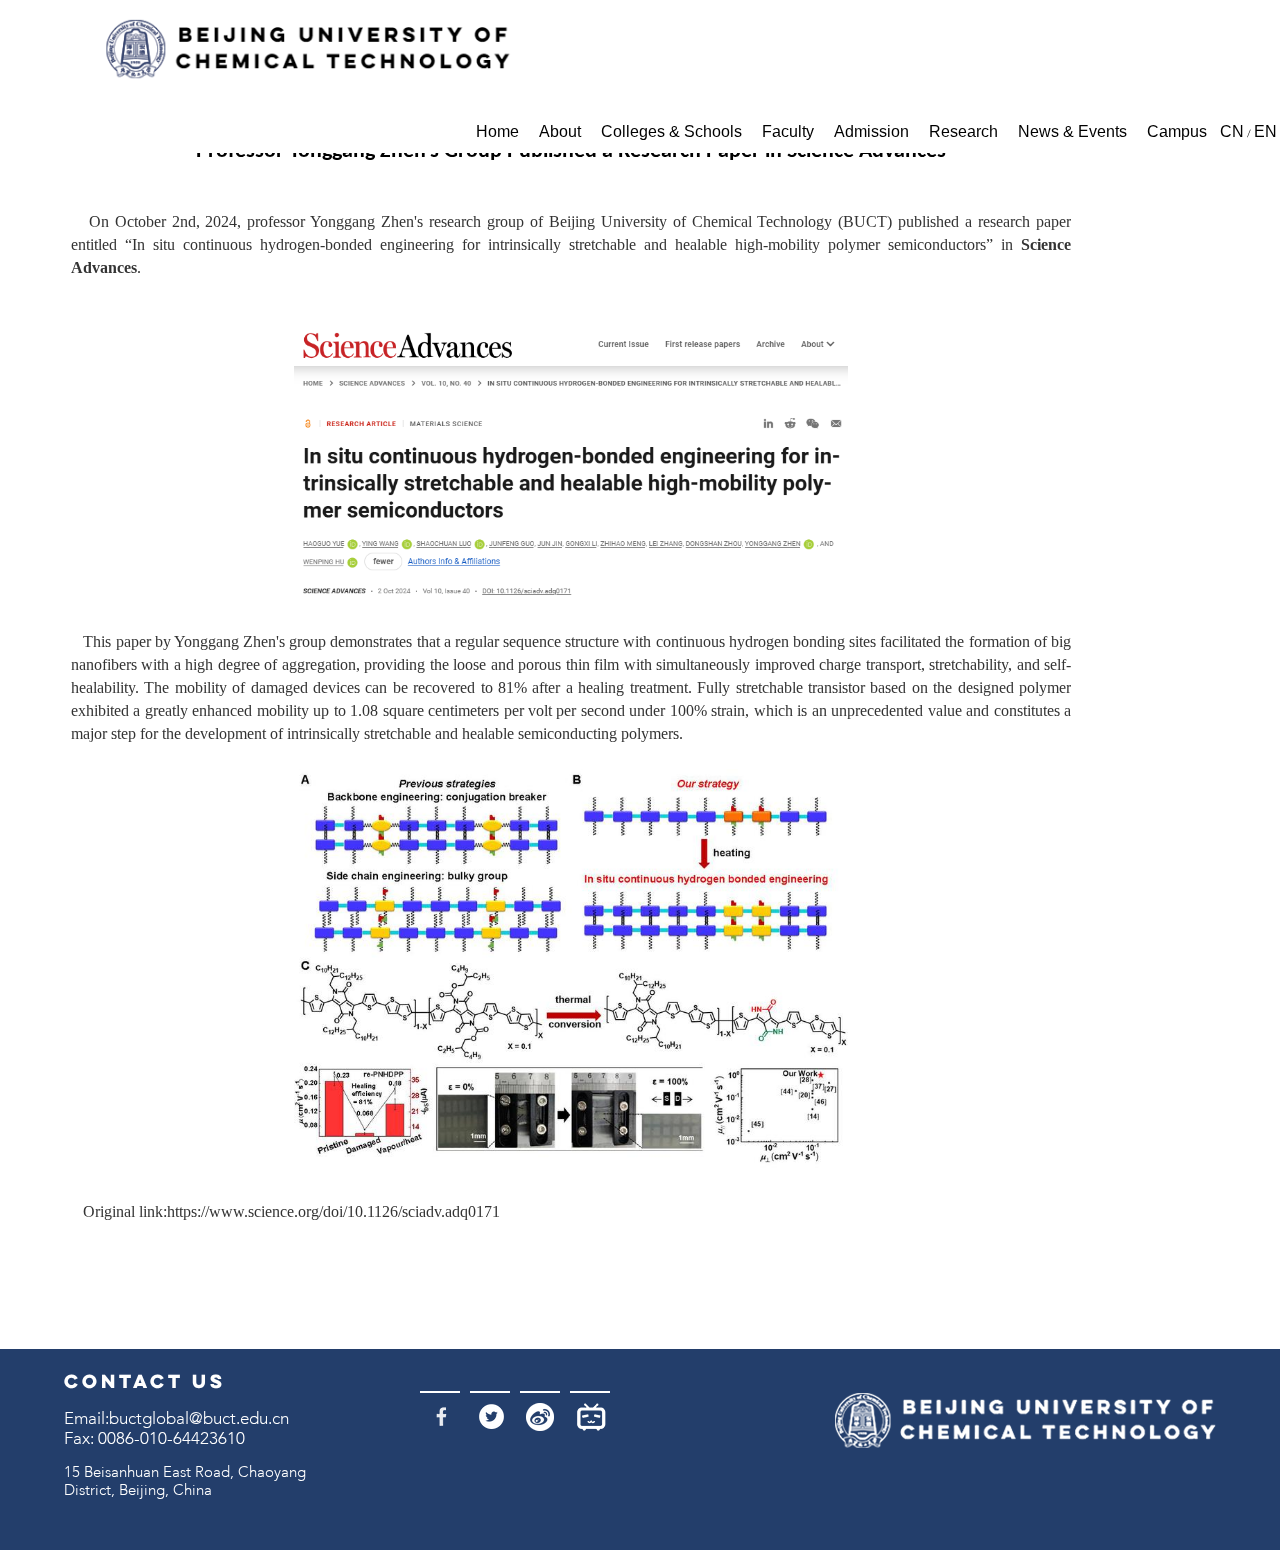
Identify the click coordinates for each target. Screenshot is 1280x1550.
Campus (1177, 131)
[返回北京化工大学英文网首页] (306, 49)
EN (1265, 131)
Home (497, 131)
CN (1232, 131)
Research (963, 131)
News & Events (1072, 131)
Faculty (788, 131)
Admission (871, 131)
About (560, 131)
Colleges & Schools (671, 131)
